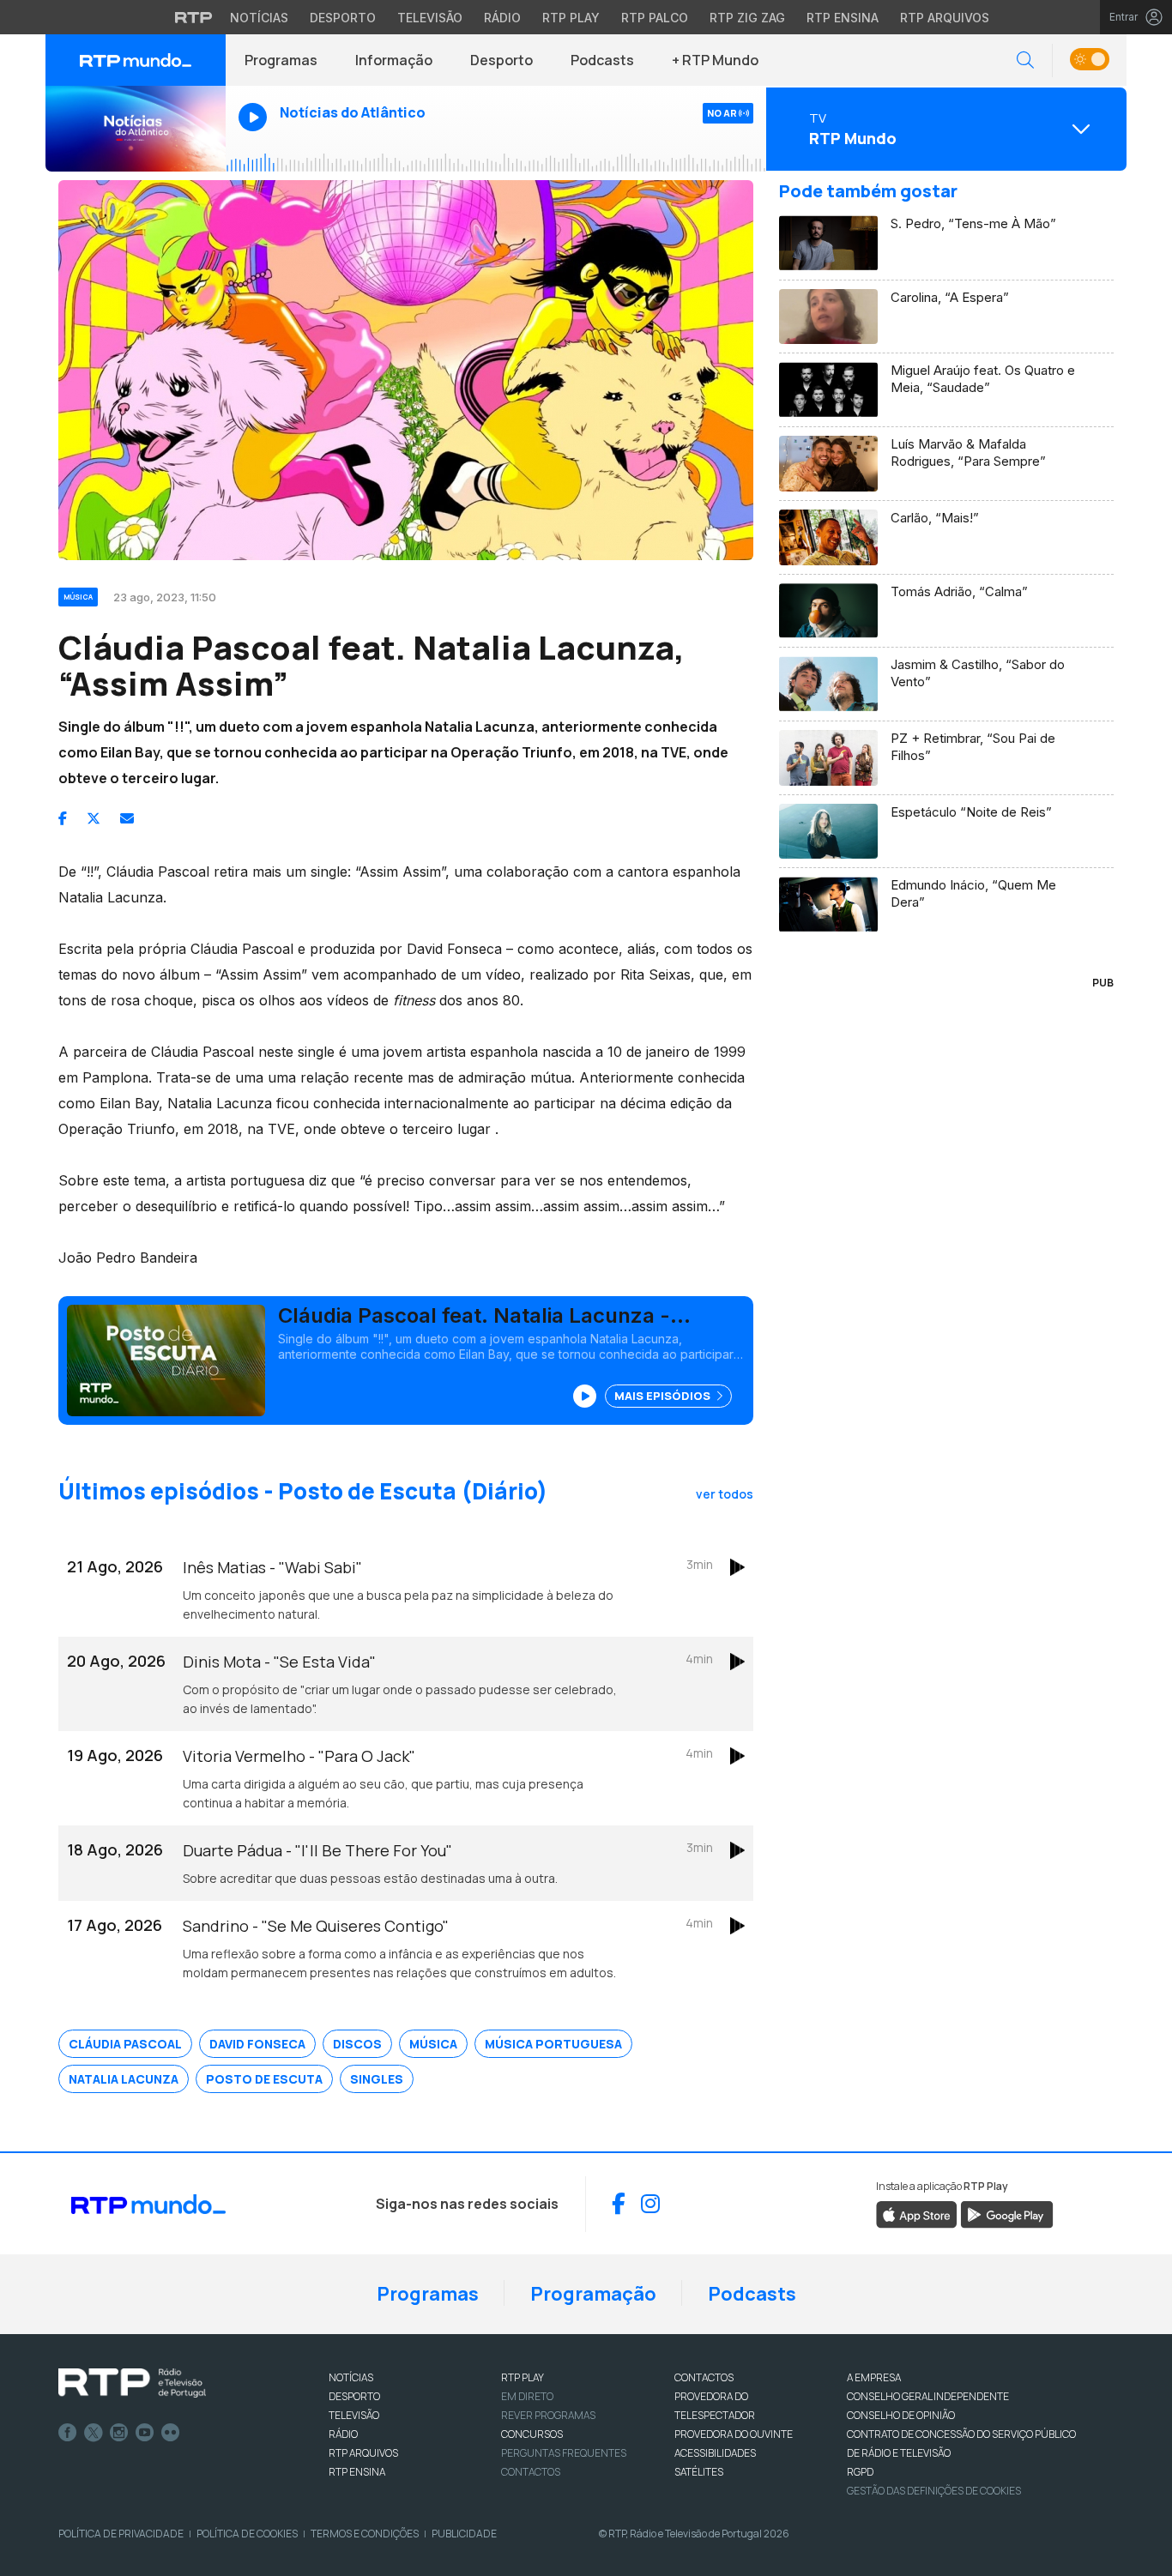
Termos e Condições (365, 2534)
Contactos (531, 2472)
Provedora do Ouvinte (734, 2434)
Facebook (68, 2433)
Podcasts (602, 60)
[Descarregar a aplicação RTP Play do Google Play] (1007, 2213)
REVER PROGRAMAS (548, 2415)
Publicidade (464, 2534)
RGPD (860, 2472)
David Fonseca (257, 2044)
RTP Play (571, 18)
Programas (281, 60)
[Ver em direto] (136, 129)
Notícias (259, 18)
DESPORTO (354, 2396)
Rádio (502, 18)
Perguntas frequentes (564, 2453)
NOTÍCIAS (351, 2377)
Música (433, 2044)
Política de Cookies (247, 2534)
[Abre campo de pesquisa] (1025, 60)
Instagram (119, 2433)
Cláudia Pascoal (125, 2044)
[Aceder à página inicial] (136, 60)
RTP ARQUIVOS (363, 2453)
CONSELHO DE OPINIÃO (901, 2415)
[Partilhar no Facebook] (63, 818)
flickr (171, 2433)
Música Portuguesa (553, 2044)
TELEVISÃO (354, 2415)
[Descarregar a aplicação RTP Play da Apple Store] (917, 2213)
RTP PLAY (523, 2377)
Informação (394, 60)
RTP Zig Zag (747, 18)
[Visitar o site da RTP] (194, 17)
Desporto (343, 18)
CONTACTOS (704, 2377)
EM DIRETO (527, 2396)
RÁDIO (343, 2434)
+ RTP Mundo (715, 60)
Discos (357, 2044)
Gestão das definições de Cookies (934, 2491)
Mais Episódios (664, 1396)
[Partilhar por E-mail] (127, 818)
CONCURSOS (532, 2434)
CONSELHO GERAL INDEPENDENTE (928, 2396)
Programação (593, 2294)
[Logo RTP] (132, 2383)
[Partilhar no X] (94, 818)
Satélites (699, 2472)
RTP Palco (655, 18)
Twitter (94, 2433)
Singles (377, 2079)
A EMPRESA (874, 2377)
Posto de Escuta (264, 2079)
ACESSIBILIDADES (715, 2453)
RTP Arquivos (945, 18)
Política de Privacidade (121, 2534)
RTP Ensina (843, 18)
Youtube (145, 2433)
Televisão (430, 18)
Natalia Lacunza (124, 2079)
